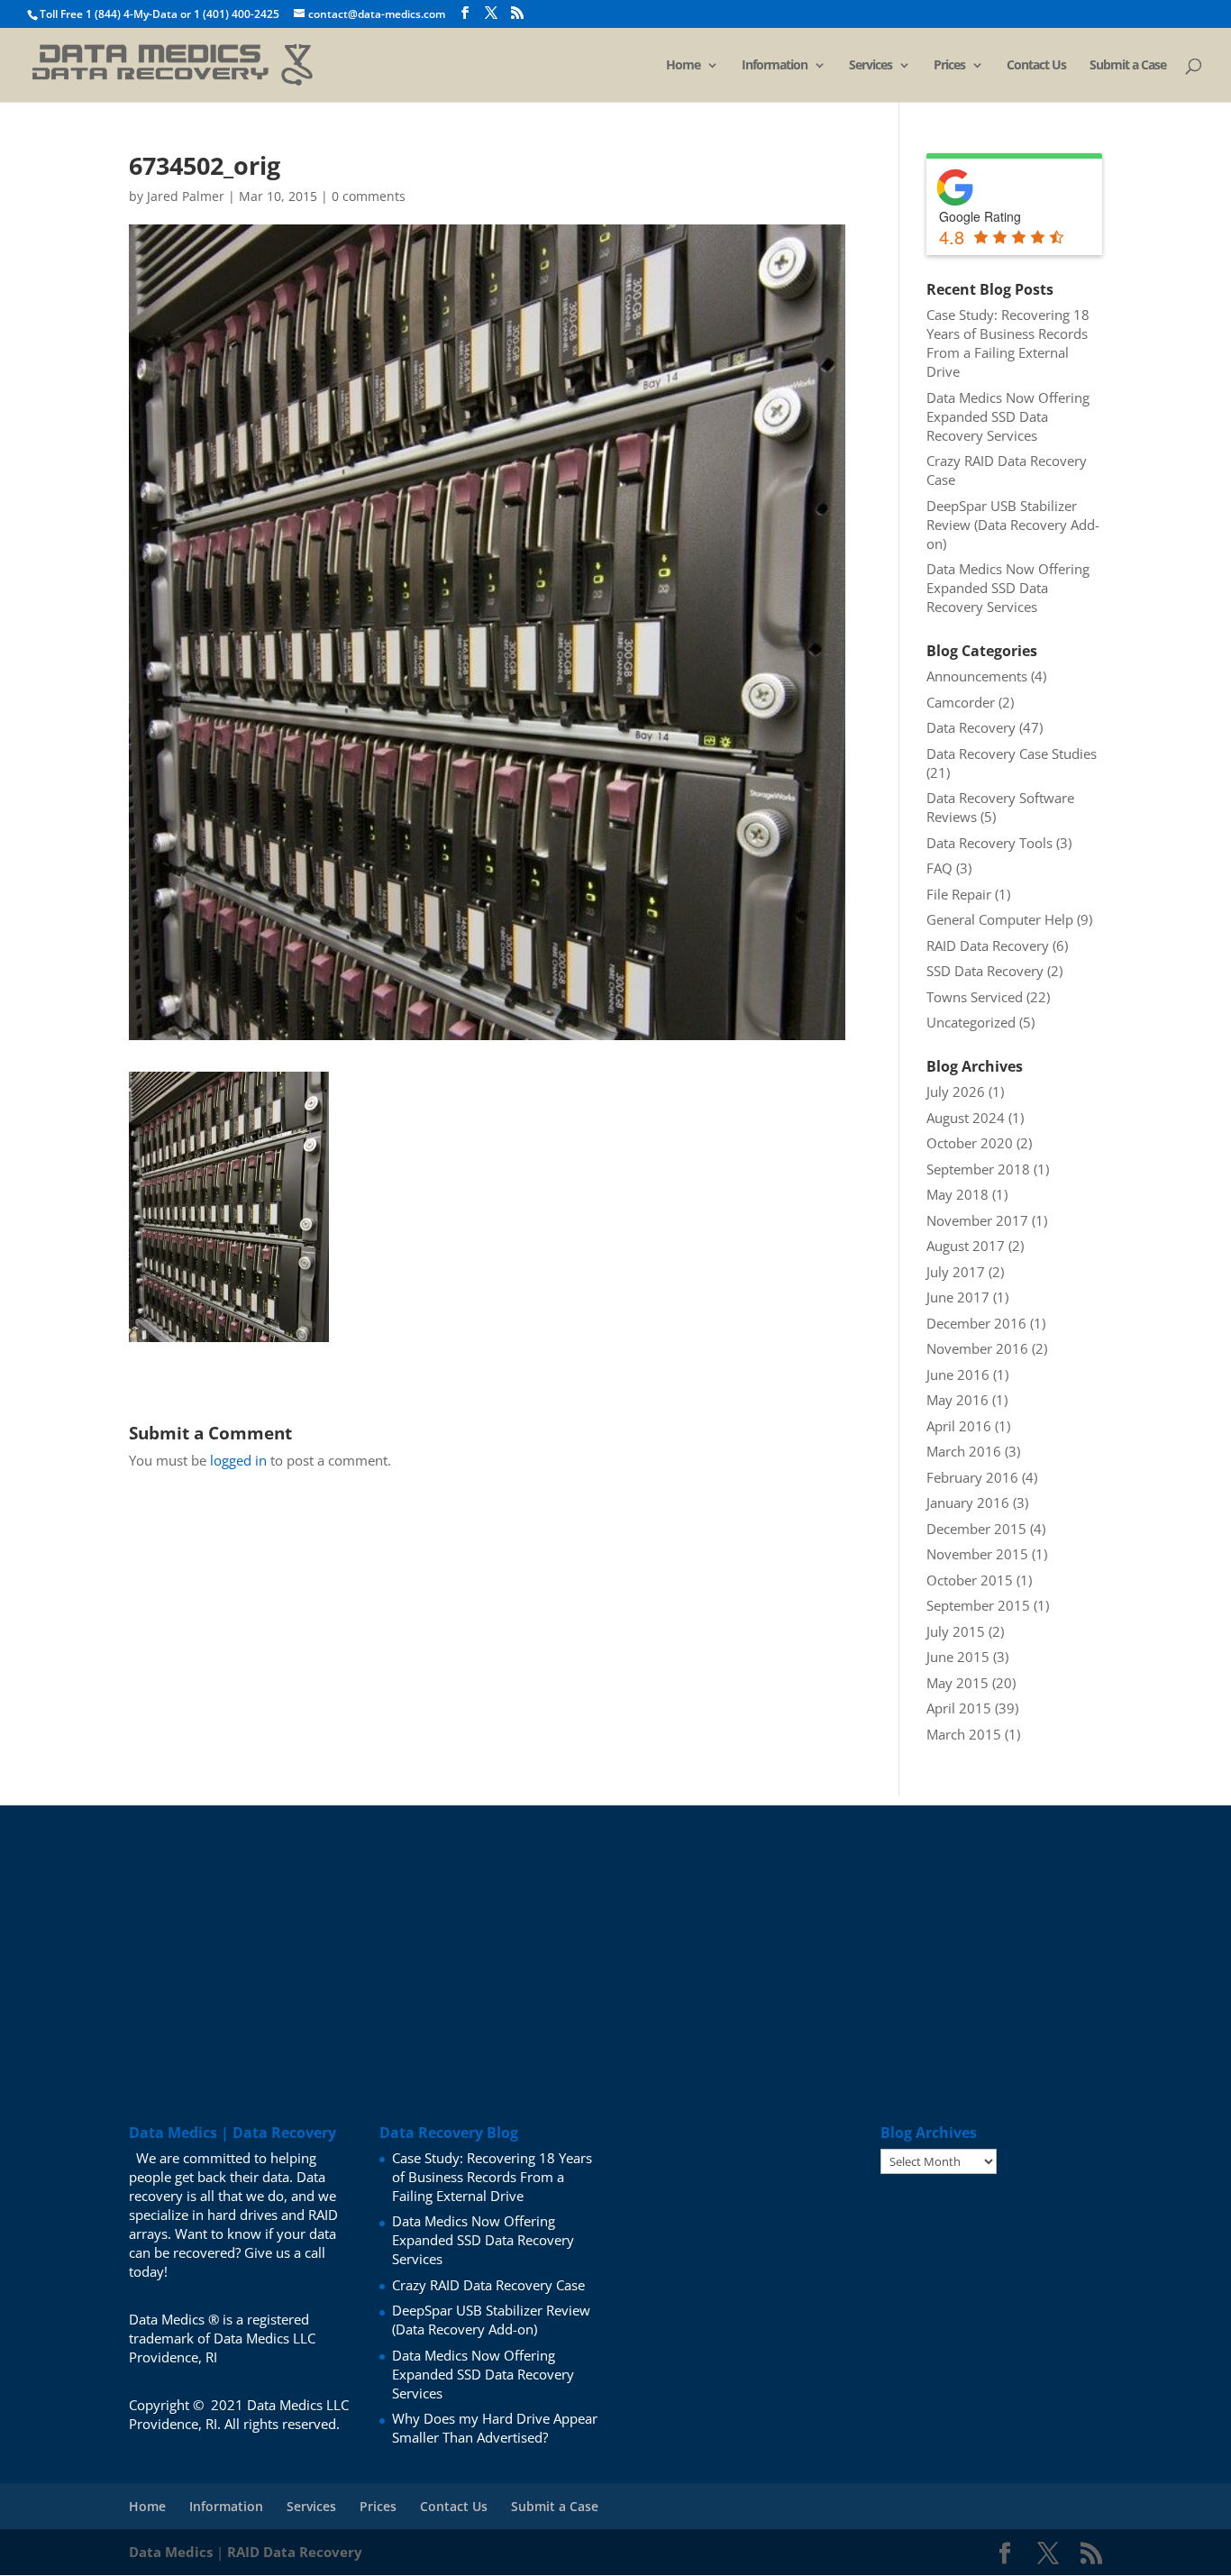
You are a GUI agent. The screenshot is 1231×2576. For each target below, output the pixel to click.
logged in (238, 1460)
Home (683, 66)
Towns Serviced (975, 997)
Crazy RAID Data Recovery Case (488, 2285)
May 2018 (957, 1194)
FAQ (939, 868)
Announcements (977, 676)
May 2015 (957, 1683)
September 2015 (978, 1605)
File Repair (959, 894)
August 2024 (966, 1118)
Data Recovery (971, 727)
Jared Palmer (186, 196)
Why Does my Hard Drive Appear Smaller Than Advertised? (495, 2428)
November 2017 (977, 1220)
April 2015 (959, 1708)
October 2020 (970, 1143)
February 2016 (972, 1477)
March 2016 (964, 1451)
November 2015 (977, 1554)
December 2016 (976, 1323)
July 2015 (956, 1631)
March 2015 (964, 1734)
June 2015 (958, 1657)
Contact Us (1036, 66)
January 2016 (968, 1503)
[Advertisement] (615, 1932)
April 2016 (959, 1426)
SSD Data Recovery (985, 971)
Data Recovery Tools (989, 843)
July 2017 (956, 1272)
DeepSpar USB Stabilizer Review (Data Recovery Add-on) (1013, 525)
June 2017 (958, 1297)
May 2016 (957, 1400)
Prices (949, 66)
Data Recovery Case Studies (1012, 754)
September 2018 (978, 1169)
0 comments (369, 196)
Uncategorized (971, 1022)
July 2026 (956, 1092)
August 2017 (966, 1246)
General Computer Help (1000, 919)
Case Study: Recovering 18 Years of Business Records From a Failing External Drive (1008, 343)
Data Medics (171, 2552)
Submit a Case (1128, 66)
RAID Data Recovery (988, 945)
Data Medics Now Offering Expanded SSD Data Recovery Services (1008, 416)
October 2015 (970, 1580)
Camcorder (961, 702)
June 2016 (958, 1375)
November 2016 (977, 1348)
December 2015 (976, 1529)
